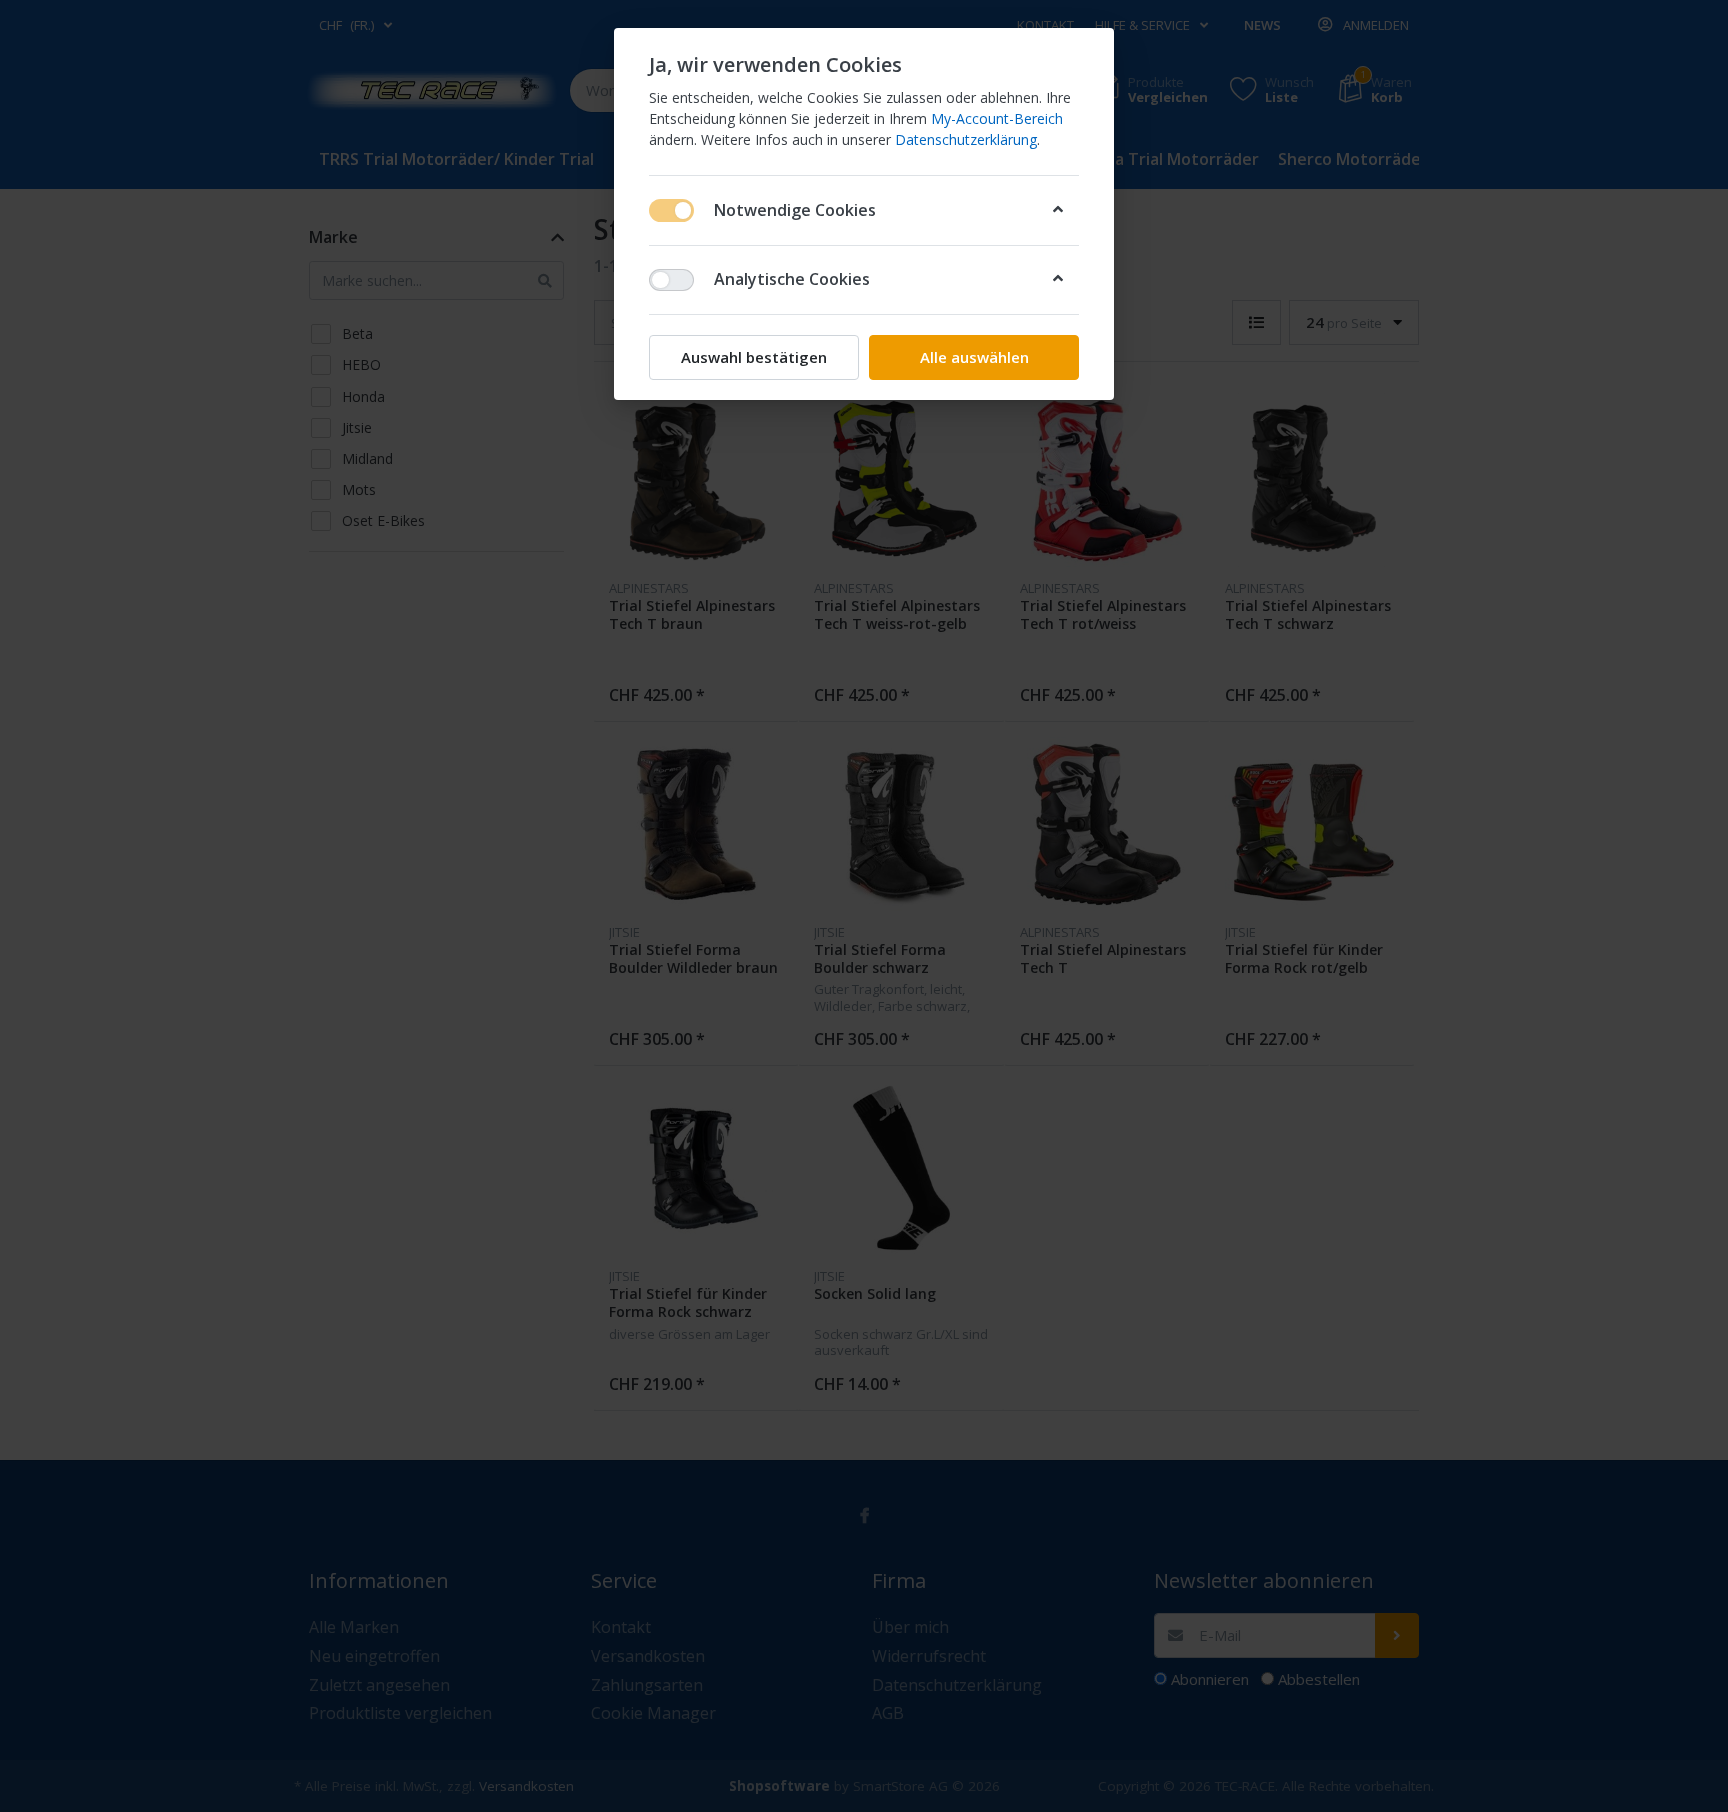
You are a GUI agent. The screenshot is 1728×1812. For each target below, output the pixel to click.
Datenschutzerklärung (966, 139)
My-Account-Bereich (997, 118)
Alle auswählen (974, 357)
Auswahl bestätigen (754, 357)
